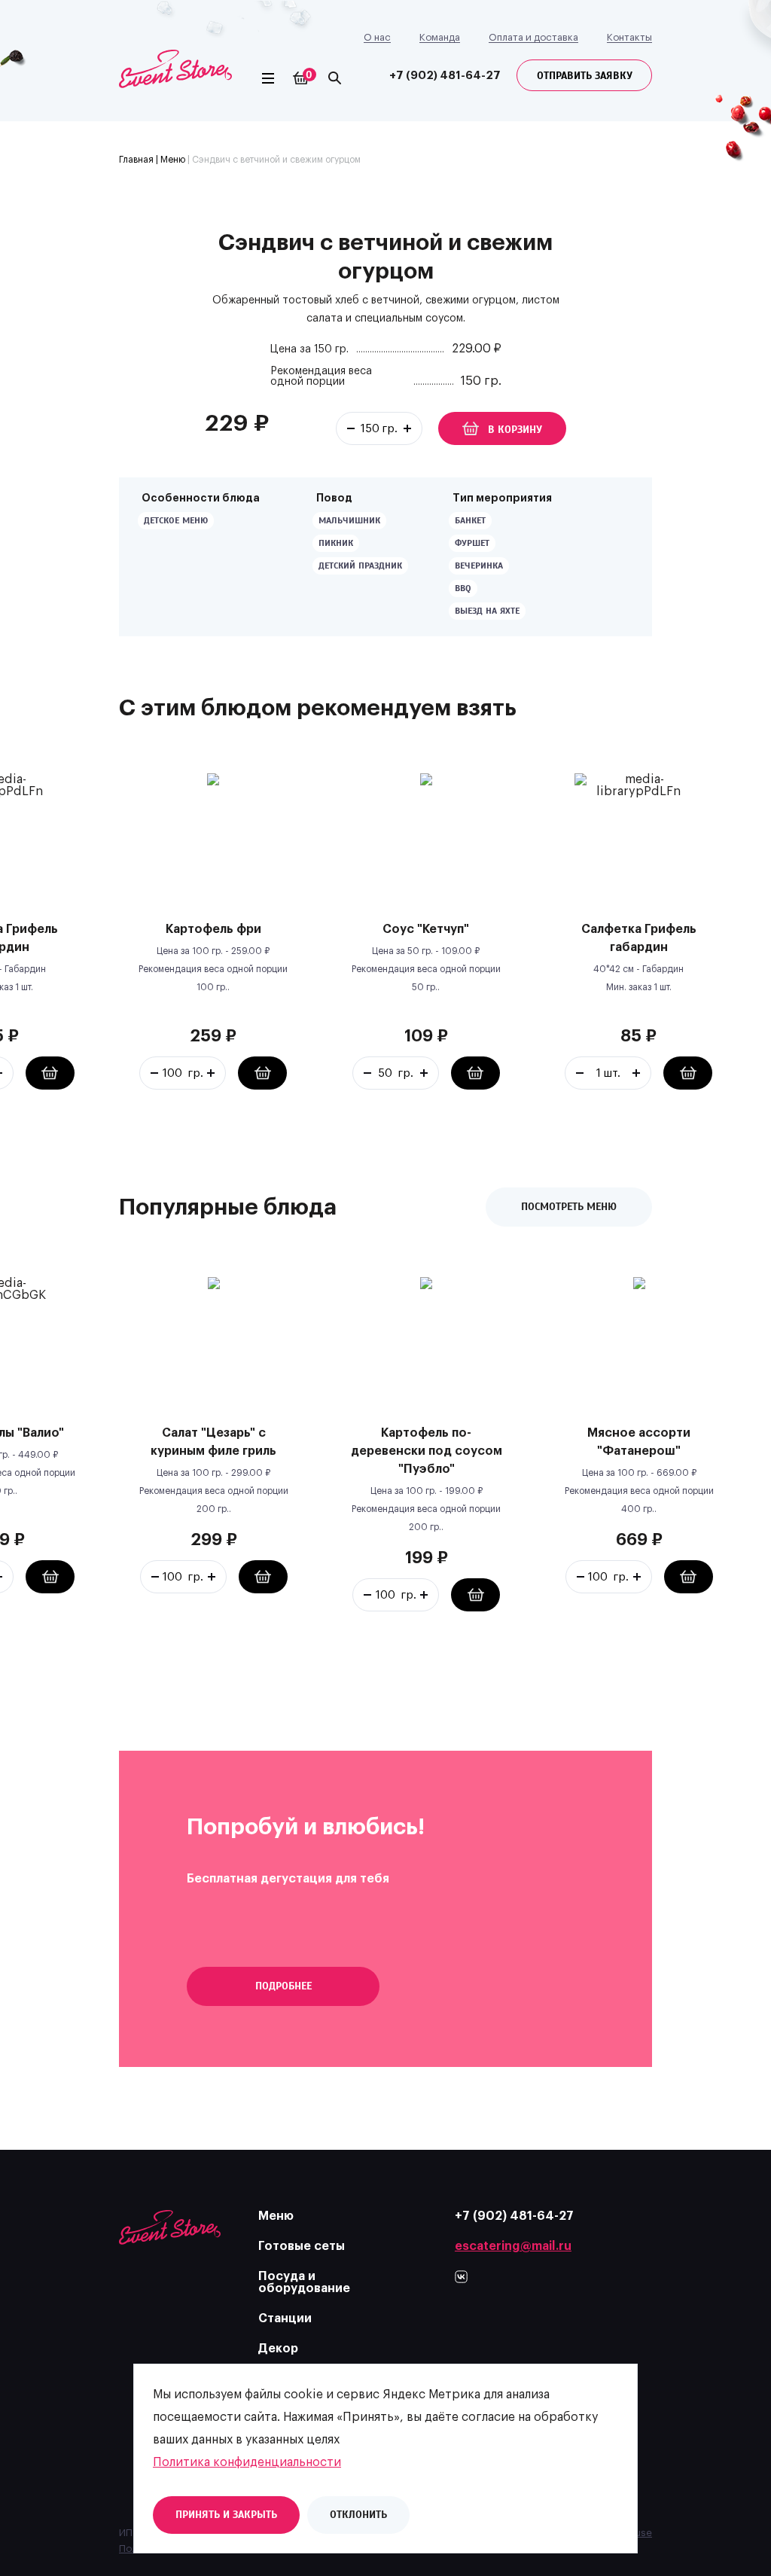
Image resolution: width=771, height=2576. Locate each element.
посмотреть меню (569, 1207)
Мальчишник (349, 520)
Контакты (629, 37)
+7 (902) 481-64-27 (445, 76)
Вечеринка (479, 566)
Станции (285, 2318)
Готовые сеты (302, 2246)
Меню (276, 2216)
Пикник (336, 543)
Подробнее (283, 1986)
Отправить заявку (585, 76)
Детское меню (176, 520)
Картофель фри (213, 929)
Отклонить (358, 2515)
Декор (278, 2349)
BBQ (463, 588)
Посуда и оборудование (304, 2282)
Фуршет (472, 543)
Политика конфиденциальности (247, 2462)
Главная (136, 160)
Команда (440, 37)
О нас (377, 37)
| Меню (169, 160)
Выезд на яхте (487, 611)
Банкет (470, 520)
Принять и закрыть (226, 2515)
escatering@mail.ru (513, 2246)
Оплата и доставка (533, 37)
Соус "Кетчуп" (426, 929)
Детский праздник (360, 566)
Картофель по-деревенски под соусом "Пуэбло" (427, 1451)
